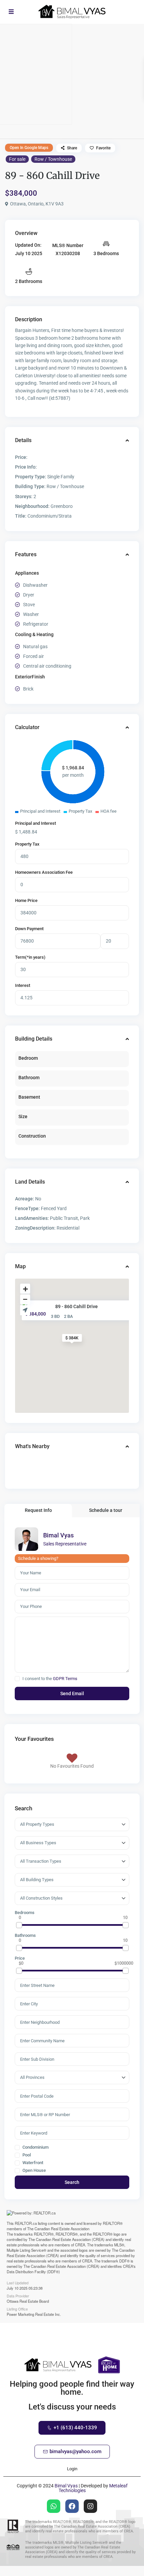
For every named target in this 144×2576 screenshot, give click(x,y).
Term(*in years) (30, 957)
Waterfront (32, 2163)
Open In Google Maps (29, 148)
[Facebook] (72, 2506)
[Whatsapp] (54, 2506)
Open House (34, 2170)
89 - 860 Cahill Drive (77, 1306)
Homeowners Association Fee (44, 872)
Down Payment (29, 929)
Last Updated (18, 2282)
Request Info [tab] (38, 1510)
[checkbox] (17, 1679)
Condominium (35, 2147)
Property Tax (27, 844)
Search (72, 2182)
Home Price (26, 900)
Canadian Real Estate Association (62, 2229)
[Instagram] (90, 2506)
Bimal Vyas (58, 1535)
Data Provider (18, 2295)
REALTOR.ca (26, 2223)
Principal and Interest (35, 823)
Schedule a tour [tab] (106, 1510)
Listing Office (17, 2308)
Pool (26, 2155)
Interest (23, 985)
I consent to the (50, 1679)
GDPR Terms (65, 1679)
